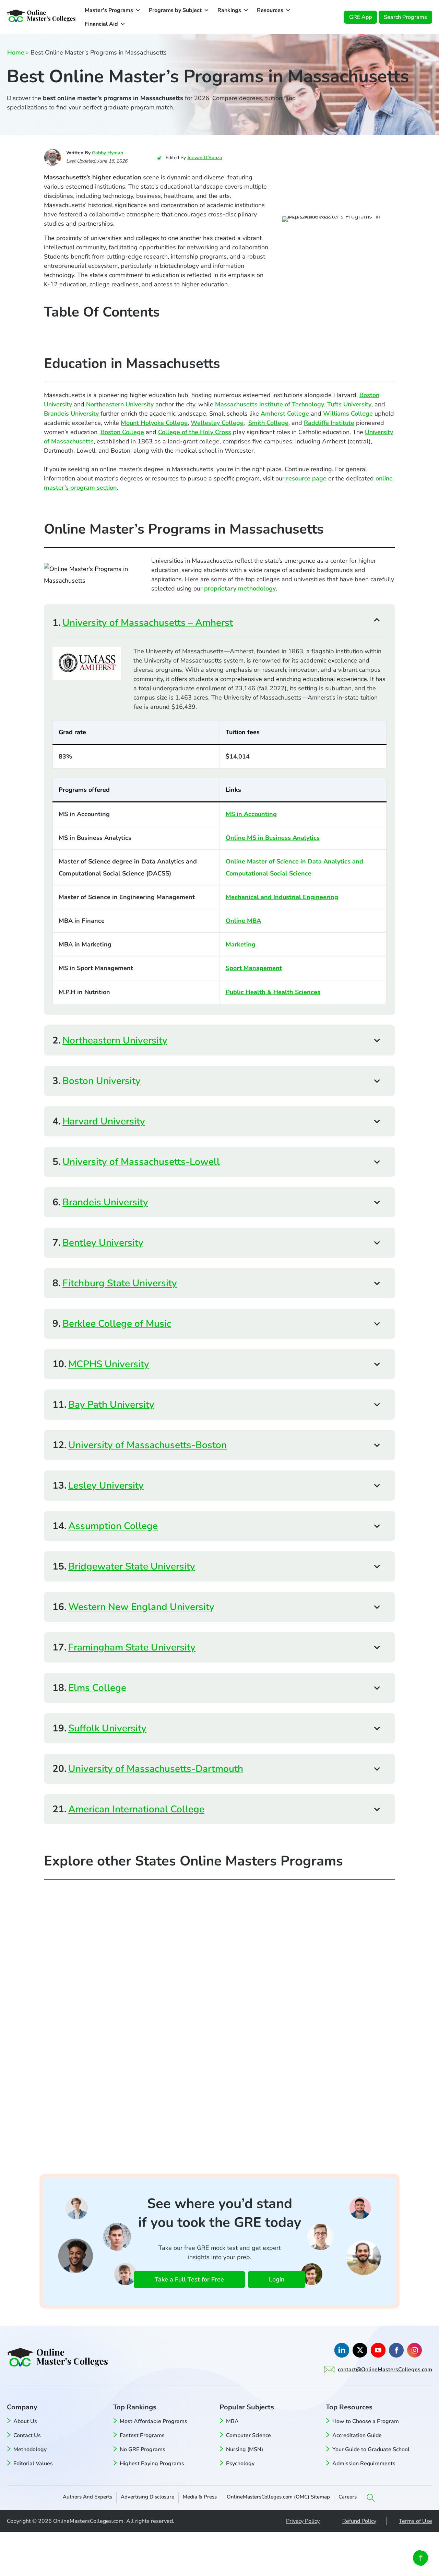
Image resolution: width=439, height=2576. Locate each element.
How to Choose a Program (366, 2421)
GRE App (360, 17)
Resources (270, 10)
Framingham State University (132, 1647)
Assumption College (113, 1526)
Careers (348, 2497)
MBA (232, 2421)
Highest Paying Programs (152, 2464)
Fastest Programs (142, 2435)
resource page (306, 478)
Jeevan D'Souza (205, 158)
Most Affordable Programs (153, 2421)
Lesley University (106, 1486)
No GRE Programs (143, 2449)
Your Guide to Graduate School (371, 2449)
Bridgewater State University (132, 1566)
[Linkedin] (342, 2350)
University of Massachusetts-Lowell (141, 1162)
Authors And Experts (87, 2497)
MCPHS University (109, 1364)
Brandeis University (71, 414)
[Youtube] (378, 2350)
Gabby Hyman (108, 153)
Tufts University (349, 404)
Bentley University (103, 1243)
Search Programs (405, 17)
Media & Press (200, 2497)
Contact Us (27, 2435)
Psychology (240, 2464)
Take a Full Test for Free (189, 2279)
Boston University (102, 1081)
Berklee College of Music (117, 1324)
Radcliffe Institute (329, 423)
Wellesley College (217, 423)
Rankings (229, 10)
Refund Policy (359, 2521)
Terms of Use (416, 2521)
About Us (25, 2421)
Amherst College (285, 414)
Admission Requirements (364, 2464)
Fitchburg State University (120, 1283)
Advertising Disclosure (147, 2497)
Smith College (268, 423)
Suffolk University (107, 1728)
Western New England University (141, 1607)
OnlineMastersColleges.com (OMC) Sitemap (278, 2497)
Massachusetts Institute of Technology (270, 404)
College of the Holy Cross (195, 432)
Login (277, 2279)
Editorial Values (33, 2464)
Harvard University (104, 1121)
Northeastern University (120, 404)
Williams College (348, 414)
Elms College (97, 1688)
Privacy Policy (303, 2521)
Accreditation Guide (357, 2435)
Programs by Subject (175, 10)
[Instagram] (414, 2350)
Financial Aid (101, 24)
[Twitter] (360, 2350)
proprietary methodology (240, 588)
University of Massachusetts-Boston (147, 1445)
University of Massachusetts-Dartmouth (156, 1769)
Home (16, 52)
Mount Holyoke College (154, 423)
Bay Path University (111, 1405)
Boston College (122, 432)
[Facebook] (396, 2350)
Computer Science (248, 2435)
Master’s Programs (109, 10)
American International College (136, 1809)
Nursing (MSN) (245, 2449)
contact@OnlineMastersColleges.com (385, 2370)
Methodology (30, 2449)
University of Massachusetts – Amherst (148, 623)
